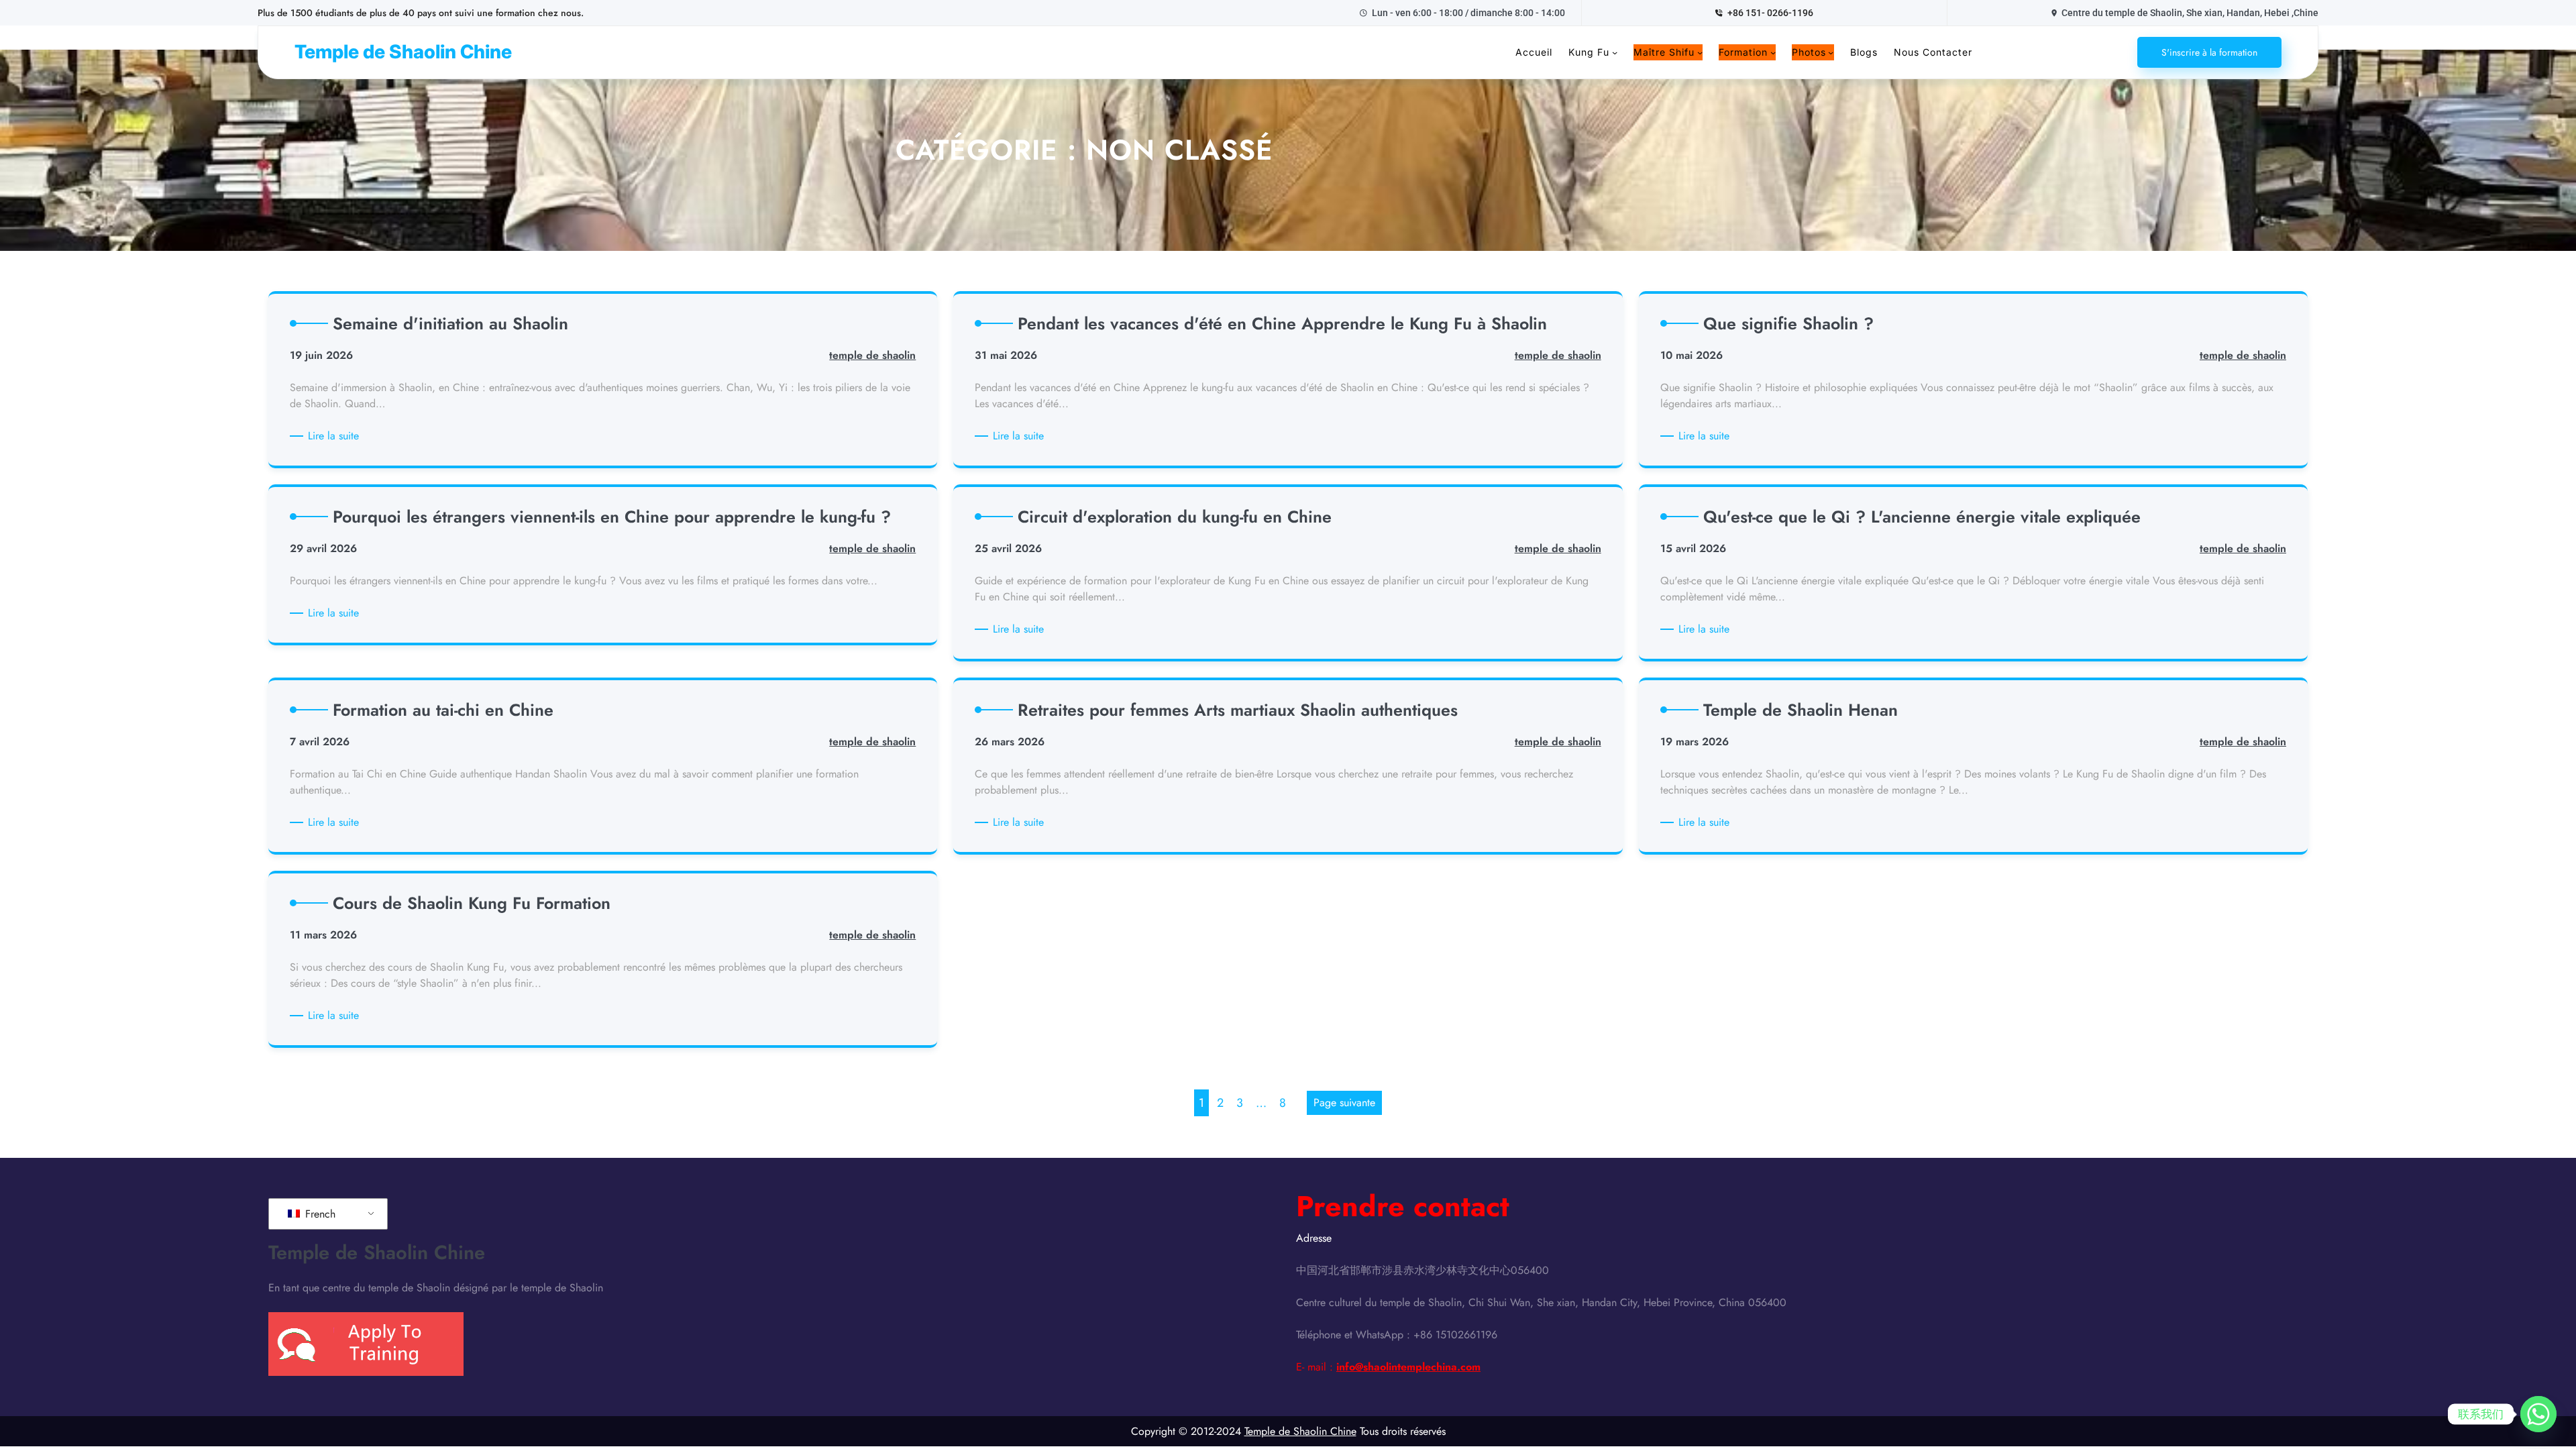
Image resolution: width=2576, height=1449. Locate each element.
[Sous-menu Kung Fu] (1615, 52)
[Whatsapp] (2538, 1414)
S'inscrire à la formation (2209, 52)
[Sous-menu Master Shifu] (1700, 52)
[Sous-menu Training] (1773, 52)
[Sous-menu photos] (1831, 52)
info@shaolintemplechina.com (1408, 1367)
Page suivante (1344, 1103)
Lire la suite (336, 436)
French (319, 1214)
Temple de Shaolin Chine (403, 52)
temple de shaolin (872, 355)
